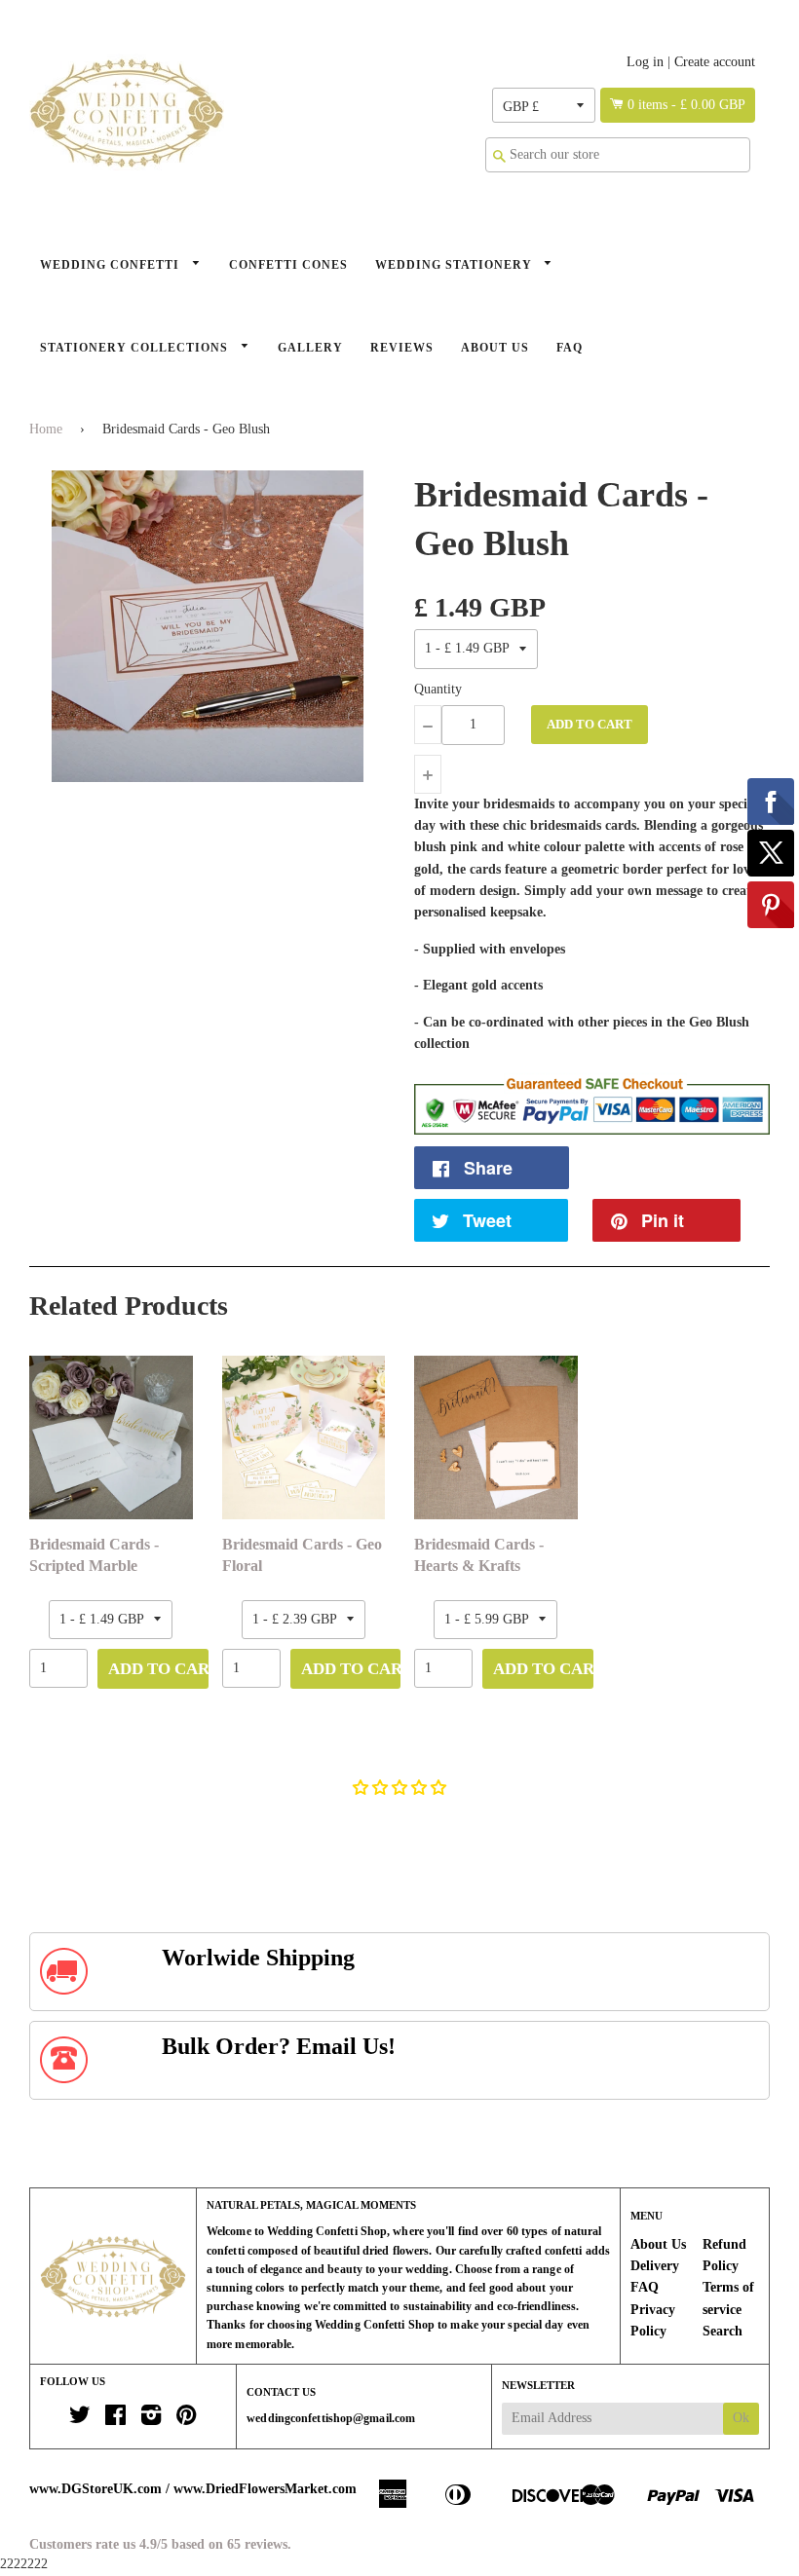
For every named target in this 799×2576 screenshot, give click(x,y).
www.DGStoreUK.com (95, 2489)
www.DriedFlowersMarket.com (265, 2489)
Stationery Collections (136, 348)
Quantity (438, 689)
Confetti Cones (288, 265)
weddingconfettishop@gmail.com (331, 2418)
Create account (715, 62)
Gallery (310, 348)
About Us (495, 348)
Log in (645, 62)
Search (723, 2331)
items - (686, 105)
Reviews (402, 348)
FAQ (570, 348)
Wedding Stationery (456, 265)
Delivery (655, 2266)
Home (46, 429)
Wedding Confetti (112, 265)
